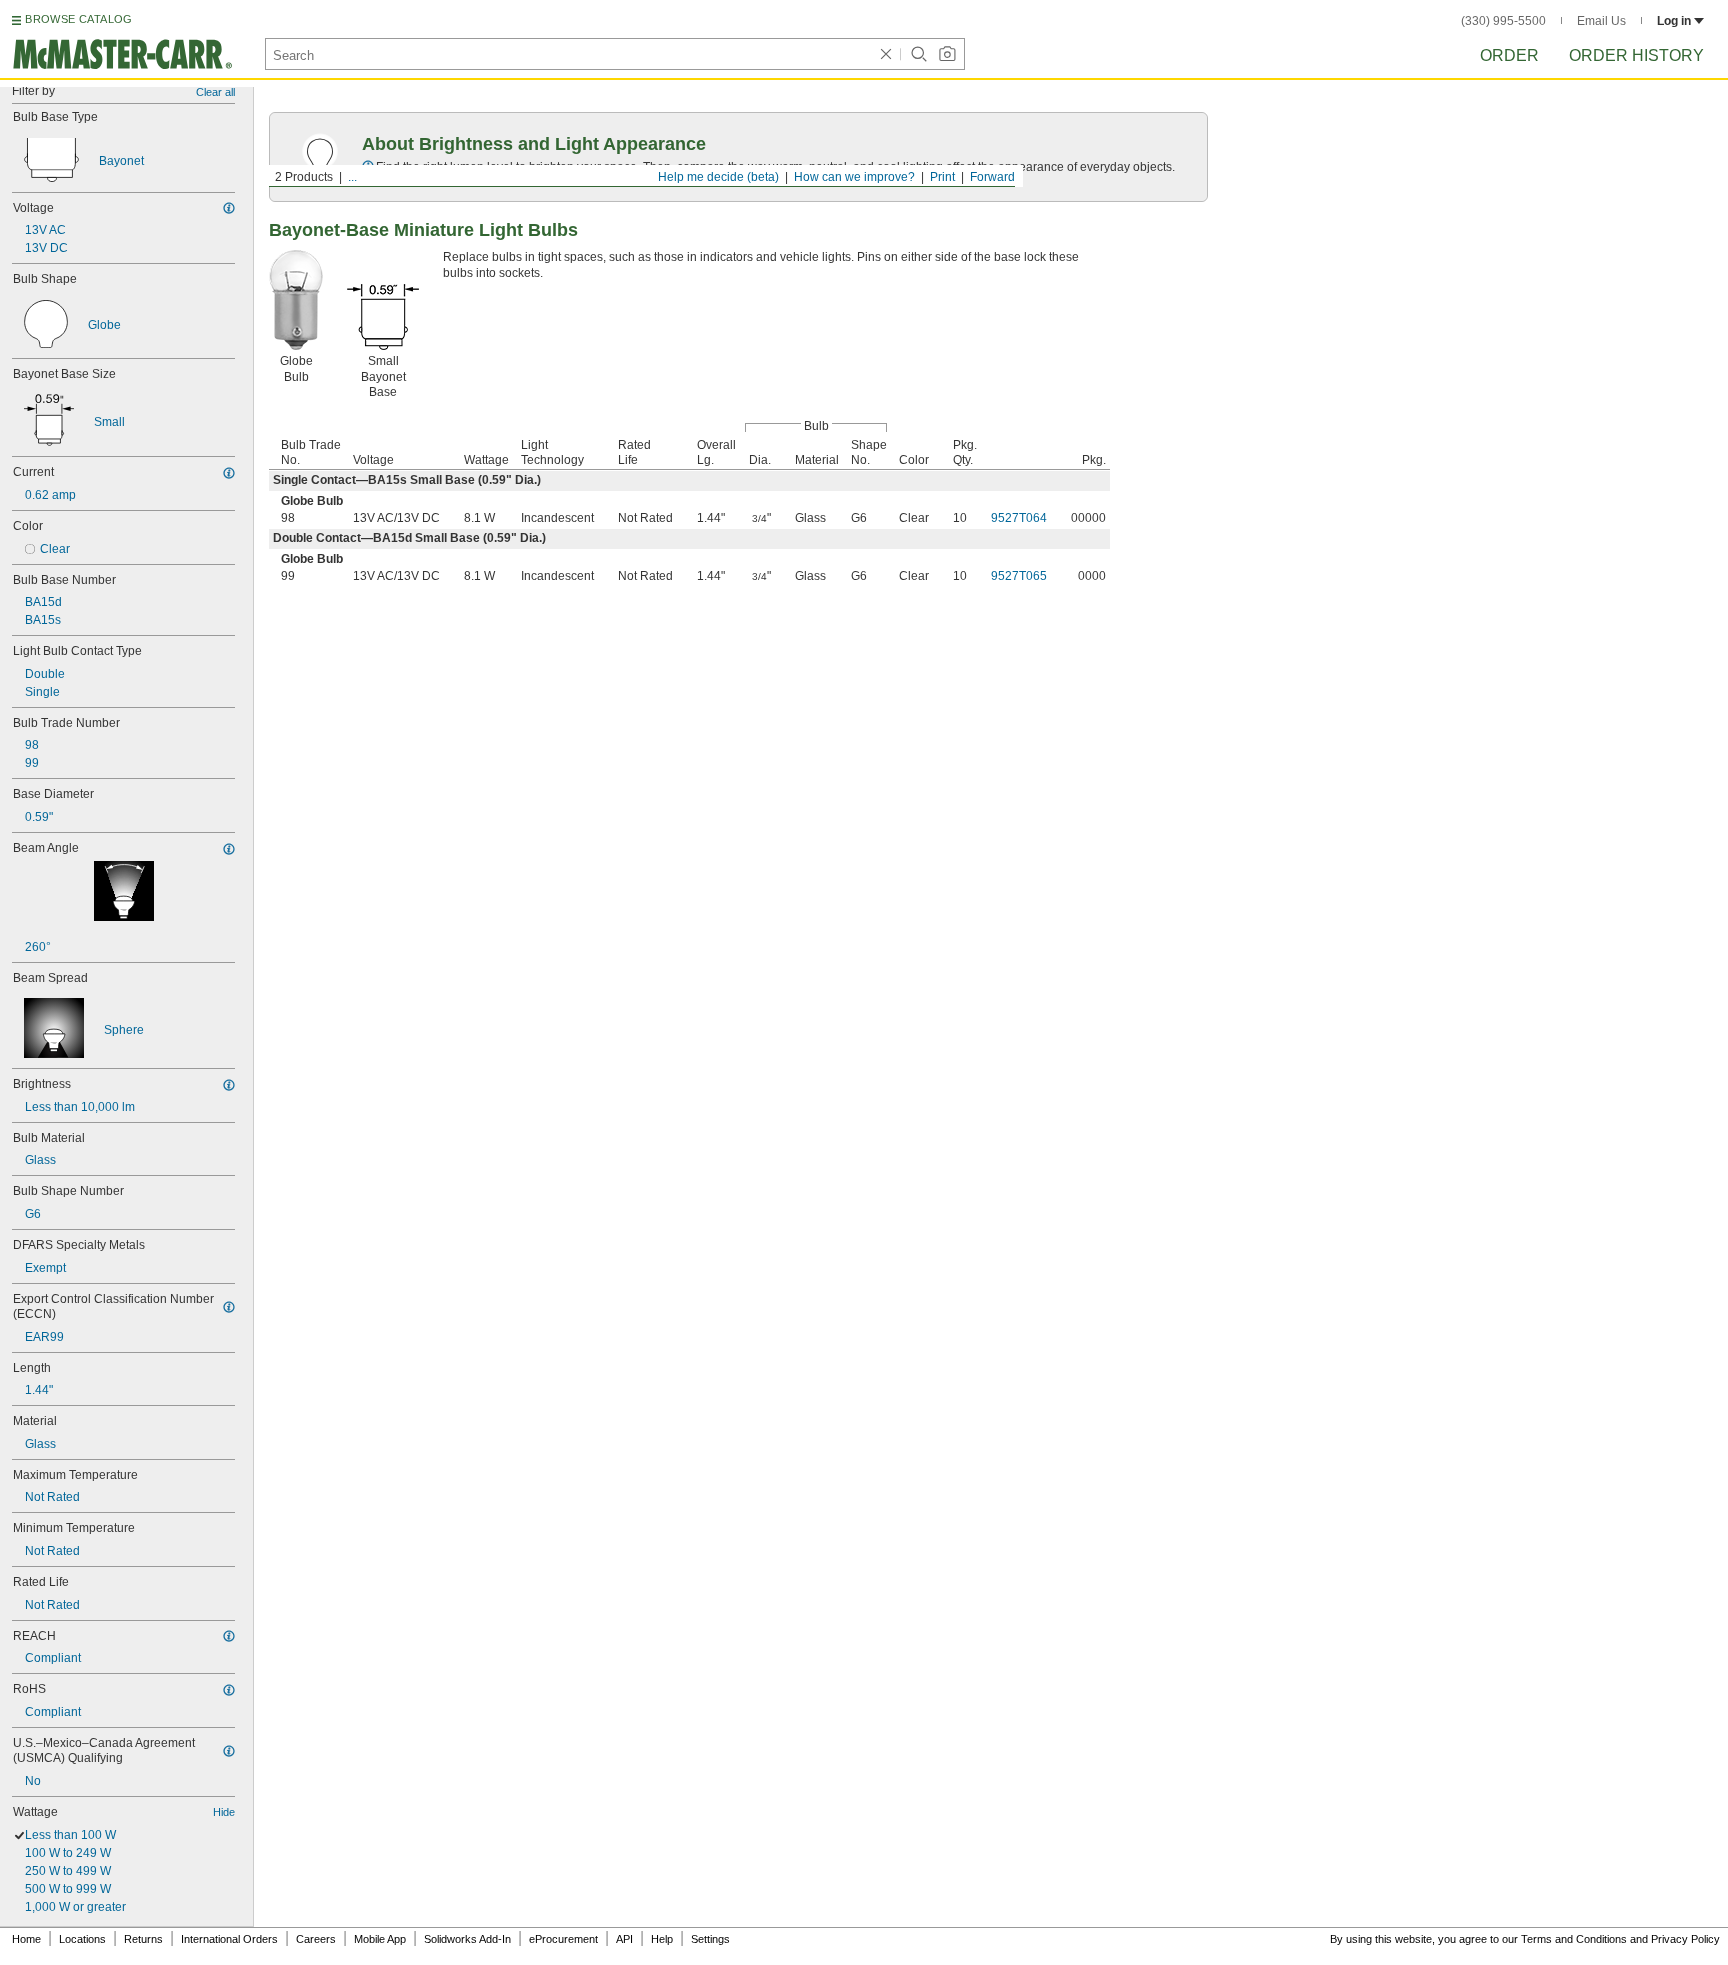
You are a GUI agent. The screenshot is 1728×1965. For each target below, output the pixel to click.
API (624, 1939)
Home (26, 1939)
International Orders (229, 1939)
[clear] (886, 54)
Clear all (215, 92)
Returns (143, 1939)
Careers (316, 1939)
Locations (82, 1939)
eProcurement (563, 1939)
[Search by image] (947, 54)
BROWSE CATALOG (78, 19)
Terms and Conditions (1574, 1939)
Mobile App (380, 1939)
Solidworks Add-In (467, 1939)
